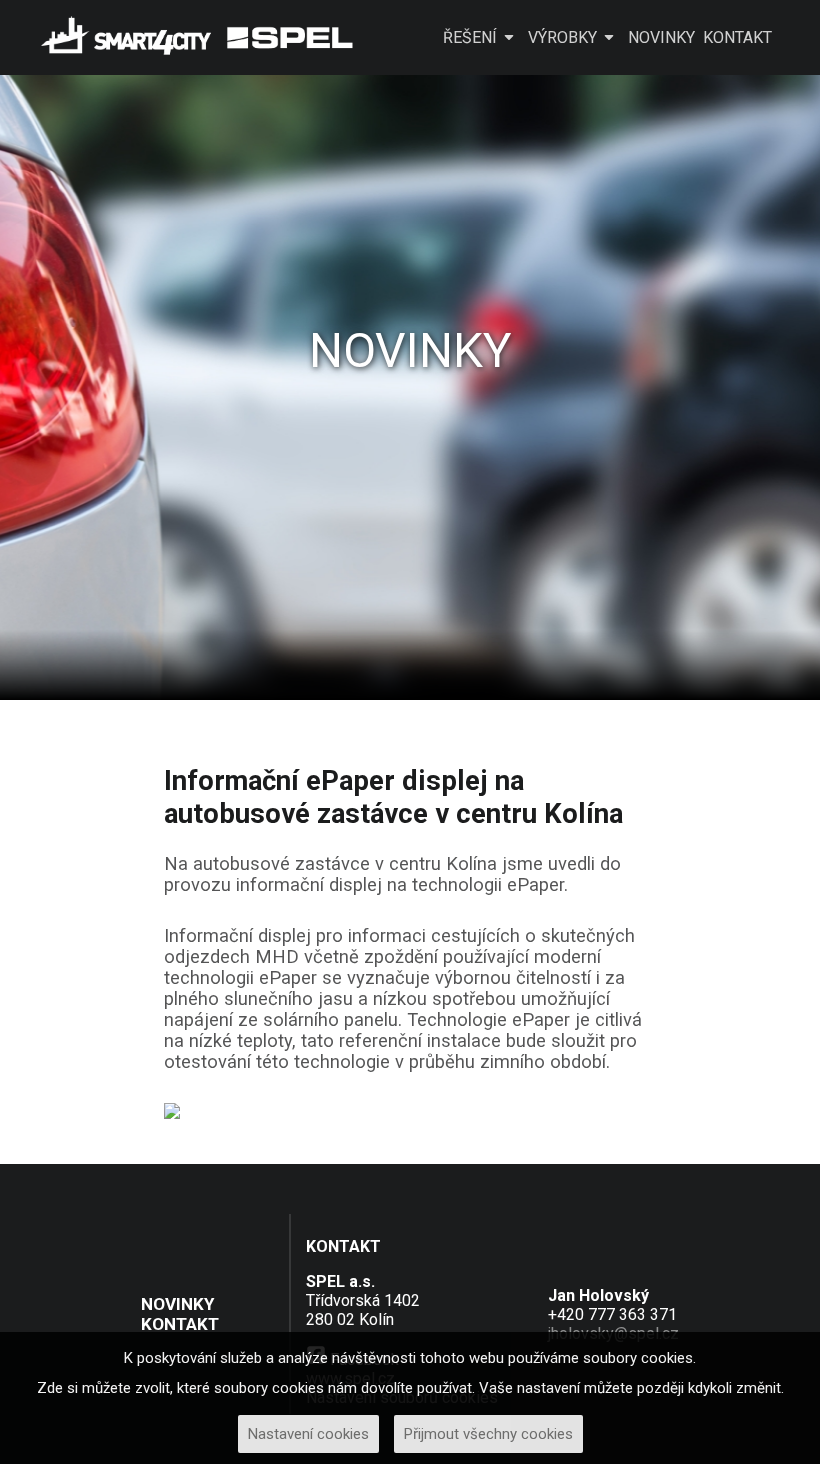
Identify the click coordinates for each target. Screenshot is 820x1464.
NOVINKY (661, 37)
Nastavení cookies (308, 1434)
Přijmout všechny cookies (488, 1434)
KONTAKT (737, 37)
